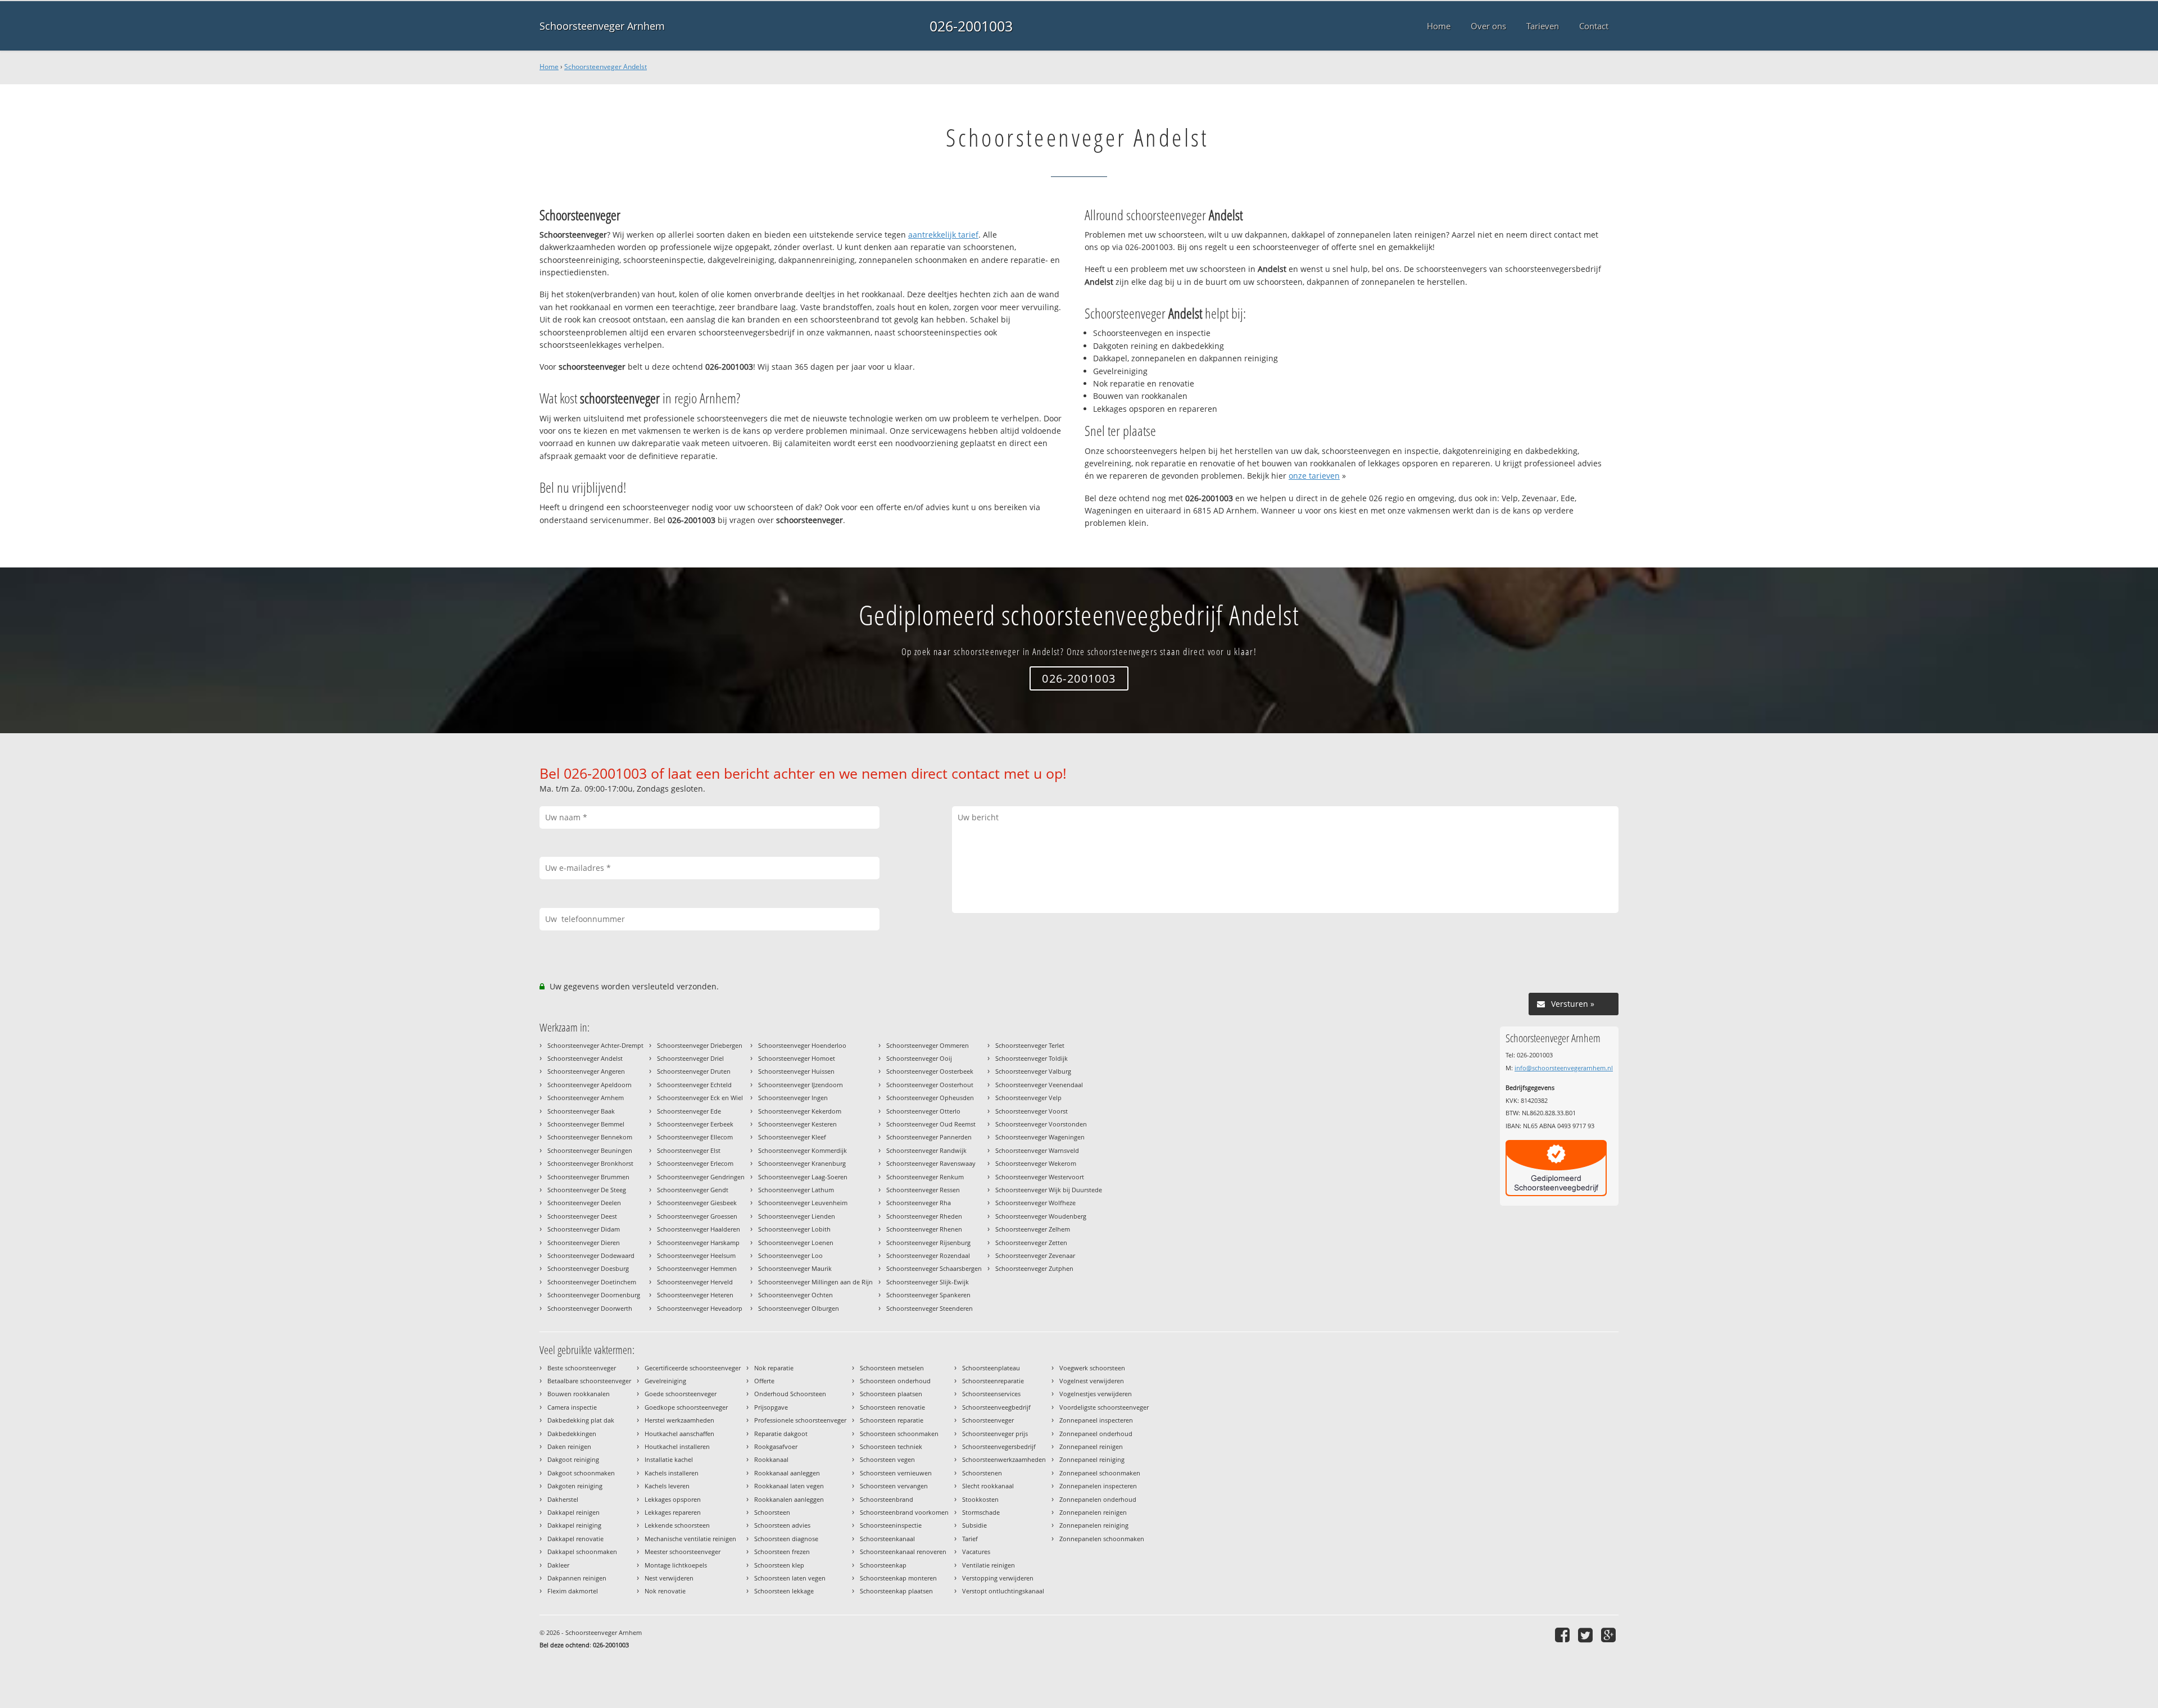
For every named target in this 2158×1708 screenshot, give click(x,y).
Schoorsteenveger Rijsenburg (928, 1243)
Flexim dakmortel (573, 1591)
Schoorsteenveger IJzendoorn (801, 1085)
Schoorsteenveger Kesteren (797, 1124)
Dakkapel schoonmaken (582, 1552)
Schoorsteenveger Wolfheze (1035, 1203)
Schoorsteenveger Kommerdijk (803, 1150)
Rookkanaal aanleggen (787, 1473)
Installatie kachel (669, 1459)
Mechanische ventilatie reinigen (690, 1539)
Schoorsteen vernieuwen (896, 1473)
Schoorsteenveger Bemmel (586, 1124)
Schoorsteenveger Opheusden (930, 1098)
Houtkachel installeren (677, 1446)
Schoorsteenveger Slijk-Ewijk (928, 1282)
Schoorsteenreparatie (993, 1381)
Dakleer (558, 1565)
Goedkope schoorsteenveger (686, 1407)
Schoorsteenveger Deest (582, 1216)
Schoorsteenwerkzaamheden (1004, 1459)
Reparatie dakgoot (781, 1434)
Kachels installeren (672, 1473)
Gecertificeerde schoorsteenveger (693, 1368)
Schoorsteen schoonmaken (899, 1434)
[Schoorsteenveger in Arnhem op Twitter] (1587, 1635)
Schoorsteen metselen (892, 1368)
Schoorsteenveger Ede (689, 1111)
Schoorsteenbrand (887, 1499)
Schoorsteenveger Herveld (695, 1282)
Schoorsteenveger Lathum (796, 1190)
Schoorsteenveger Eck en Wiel (700, 1098)
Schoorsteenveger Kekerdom (800, 1111)
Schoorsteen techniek (891, 1446)
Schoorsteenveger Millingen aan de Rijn (815, 1282)
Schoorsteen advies (782, 1525)
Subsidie (974, 1525)
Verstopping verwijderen (998, 1578)
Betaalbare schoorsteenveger (589, 1381)
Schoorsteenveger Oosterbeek (930, 1071)
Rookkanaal (771, 1459)
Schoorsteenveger (988, 1420)
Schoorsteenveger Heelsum (696, 1255)
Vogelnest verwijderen (1092, 1381)
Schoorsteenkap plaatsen (896, 1591)
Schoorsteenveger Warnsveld (1037, 1150)
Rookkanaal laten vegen (789, 1486)
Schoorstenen (982, 1473)
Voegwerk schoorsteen (1092, 1368)
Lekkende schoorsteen (677, 1525)
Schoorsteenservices (991, 1394)
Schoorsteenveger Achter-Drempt (595, 1045)
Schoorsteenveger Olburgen (799, 1308)
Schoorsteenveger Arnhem (602, 26)
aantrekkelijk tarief (943, 235)
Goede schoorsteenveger (681, 1394)
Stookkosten (980, 1499)
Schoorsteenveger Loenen (796, 1243)
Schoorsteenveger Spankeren (928, 1295)
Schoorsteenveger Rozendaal (928, 1255)
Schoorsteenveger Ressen (923, 1190)
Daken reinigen (569, 1446)
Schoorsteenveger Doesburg (588, 1268)
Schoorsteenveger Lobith (794, 1229)
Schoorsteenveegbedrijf (996, 1407)
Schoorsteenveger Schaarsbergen (934, 1268)
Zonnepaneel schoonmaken (1100, 1473)
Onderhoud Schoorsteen (790, 1394)
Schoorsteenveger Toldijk (1032, 1058)
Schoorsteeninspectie (891, 1525)
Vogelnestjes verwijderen (1096, 1394)
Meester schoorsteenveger (683, 1552)
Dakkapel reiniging (574, 1525)
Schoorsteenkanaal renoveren (903, 1552)
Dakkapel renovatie (575, 1539)
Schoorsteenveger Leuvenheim (803, 1203)
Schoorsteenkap (883, 1565)
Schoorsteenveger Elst (689, 1150)
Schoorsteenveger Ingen (793, 1098)
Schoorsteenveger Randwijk (926, 1150)
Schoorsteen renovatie (892, 1407)
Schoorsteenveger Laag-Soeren (803, 1177)
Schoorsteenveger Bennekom (590, 1137)
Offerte (764, 1381)
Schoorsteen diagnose (786, 1539)
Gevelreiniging (665, 1381)
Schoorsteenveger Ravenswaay (931, 1163)
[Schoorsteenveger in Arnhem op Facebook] (1564, 1635)
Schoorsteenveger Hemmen (697, 1268)
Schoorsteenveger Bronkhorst (590, 1163)
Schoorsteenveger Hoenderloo (802, 1045)
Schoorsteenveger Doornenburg (594, 1295)
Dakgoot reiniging (573, 1459)
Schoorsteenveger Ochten (795, 1295)
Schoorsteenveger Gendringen (701, 1177)
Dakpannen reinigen (577, 1578)
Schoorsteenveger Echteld (694, 1085)
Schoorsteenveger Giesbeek (697, 1203)
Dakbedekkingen (572, 1434)
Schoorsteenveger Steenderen (930, 1308)
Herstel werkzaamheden (679, 1420)
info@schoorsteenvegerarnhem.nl (1564, 1068)
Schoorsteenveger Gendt (693, 1190)
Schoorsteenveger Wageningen (1040, 1137)
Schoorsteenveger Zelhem (1033, 1229)
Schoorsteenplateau (991, 1368)
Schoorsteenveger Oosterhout (930, 1085)
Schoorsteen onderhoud (895, 1381)
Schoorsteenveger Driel (690, 1058)
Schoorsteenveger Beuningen (590, 1150)
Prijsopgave (771, 1407)
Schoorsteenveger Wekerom (1036, 1163)
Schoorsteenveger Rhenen (924, 1229)
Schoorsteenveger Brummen (588, 1177)
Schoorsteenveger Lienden (797, 1216)
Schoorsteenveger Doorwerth (590, 1308)
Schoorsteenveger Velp (1028, 1098)
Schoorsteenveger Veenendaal (1039, 1085)
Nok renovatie (665, 1591)
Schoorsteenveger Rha (919, 1203)
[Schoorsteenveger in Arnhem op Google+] (1610, 1635)
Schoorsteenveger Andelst (606, 67)
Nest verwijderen (669, 1578)
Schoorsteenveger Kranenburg (802, 1163)
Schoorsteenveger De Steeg (587, 1190)
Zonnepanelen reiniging (1094, 1525)
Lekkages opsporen (673, 1499)
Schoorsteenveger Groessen (697, 1216)
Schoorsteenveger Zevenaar (1035, 1255)
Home (549, 67)
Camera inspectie (572, 1407)
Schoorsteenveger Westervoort (1040, 1177)
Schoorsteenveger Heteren (695, 1295)
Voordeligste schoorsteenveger (1104, 1407)
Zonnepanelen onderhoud (1098, 1499)
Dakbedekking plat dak (581, 1420)
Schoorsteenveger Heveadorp (700, 1308)
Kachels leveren (667, 1486)
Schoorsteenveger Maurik (795, 1268)
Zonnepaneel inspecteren (1096, 1420)
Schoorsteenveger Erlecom (695, 1163)
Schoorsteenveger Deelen (584, 1203)
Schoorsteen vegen (887, 1459)
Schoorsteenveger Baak (581, 1111)
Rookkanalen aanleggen (789, 1499)
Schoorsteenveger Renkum (925, 1177)
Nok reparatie (774, 1368)
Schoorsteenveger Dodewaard (591, 1255)
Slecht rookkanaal (988, 1486)
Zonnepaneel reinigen (1091, 1446)
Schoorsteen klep (779, 1565)
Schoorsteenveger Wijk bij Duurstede (1049, 1190)
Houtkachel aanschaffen (679, 1434)
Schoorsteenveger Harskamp (698, 1243)
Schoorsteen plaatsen (891, 1394)
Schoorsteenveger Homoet (797, 1058)
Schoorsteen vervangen (894, 1486)
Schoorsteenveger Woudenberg (1041, 1216)
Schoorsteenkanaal (887, 1539)
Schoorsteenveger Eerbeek (695, 1124)
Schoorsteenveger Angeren (586, 1071)
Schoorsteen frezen (782, 1552)
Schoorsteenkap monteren (898, 1578)
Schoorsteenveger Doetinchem (592, 1282)
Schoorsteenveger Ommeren (928, 1045)
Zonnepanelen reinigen (1093, 1512)
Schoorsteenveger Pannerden (929, 1137)
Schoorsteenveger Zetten (1031, 1243)
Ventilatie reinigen (989, 1565)
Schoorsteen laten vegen (790, 1578)
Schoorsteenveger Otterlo (923, 1111)
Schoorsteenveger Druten (694, 1071)
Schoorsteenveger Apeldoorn (590, 1085)
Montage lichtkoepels (676, 1565)
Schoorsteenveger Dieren (584, 1243)
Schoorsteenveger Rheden (924, 1216)
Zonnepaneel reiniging (1092, 1459)
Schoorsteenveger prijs (995, 1434)
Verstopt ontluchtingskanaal (1003, 1591)
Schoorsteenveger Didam (584, 1229)
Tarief (970, 1539)
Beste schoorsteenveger (582, 1368)
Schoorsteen (772, 1512)
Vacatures (976, 1552)
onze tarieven (1314, 476)
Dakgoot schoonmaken (581, 1473)
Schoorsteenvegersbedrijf (999, 1446)
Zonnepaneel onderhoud (1096, 1434)
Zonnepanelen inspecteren (1098, 1486)
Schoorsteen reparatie (892, 1420)
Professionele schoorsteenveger (800, 1420)
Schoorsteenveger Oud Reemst (931, 1124)
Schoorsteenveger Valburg (1033, 1071)
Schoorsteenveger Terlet (1030, 1045)
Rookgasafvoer (776, 1446)
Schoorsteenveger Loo (790, 1255)
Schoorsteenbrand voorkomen (904, 1512)
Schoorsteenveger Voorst (1032, 1111)
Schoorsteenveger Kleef (792, 1137)
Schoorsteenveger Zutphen (1034, 1268)
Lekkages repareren (673, 1512)
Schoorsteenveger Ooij (919, 1058)
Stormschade (981, 1512)
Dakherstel (563, 1499)
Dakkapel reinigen (573, 1512)
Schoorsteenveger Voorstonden (1041, 1124)
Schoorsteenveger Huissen (796, 1071)
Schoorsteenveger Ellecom (695, 1137)
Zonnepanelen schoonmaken (1102, 1539)
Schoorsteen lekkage (784, 1591)
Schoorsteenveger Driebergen (700, 1045)
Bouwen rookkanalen (579, 1394)
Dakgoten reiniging (575, 1486)
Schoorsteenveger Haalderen (699, 1229)
